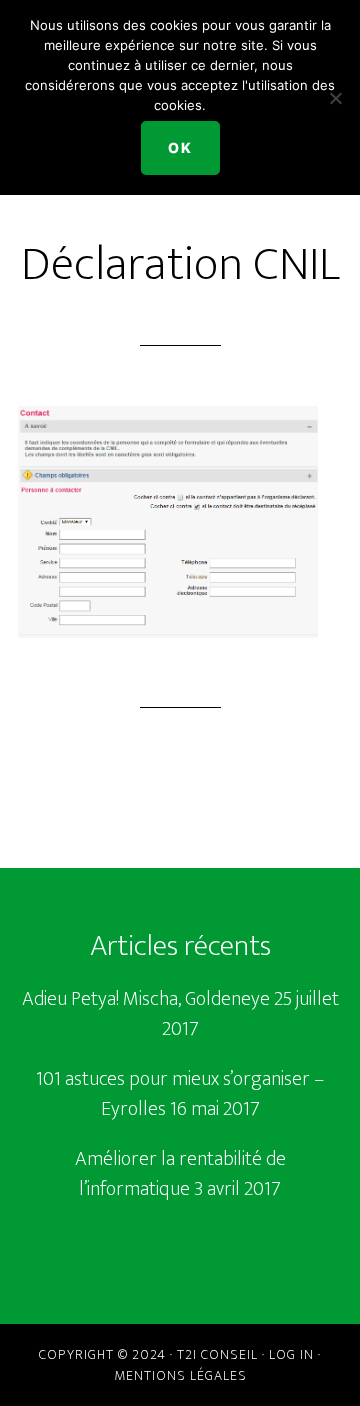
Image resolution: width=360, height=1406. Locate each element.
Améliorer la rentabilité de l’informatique (180, 1174)
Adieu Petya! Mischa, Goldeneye (146, 999)
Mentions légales (180, 1375)
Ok (180, 147)
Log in (291, 1354)
